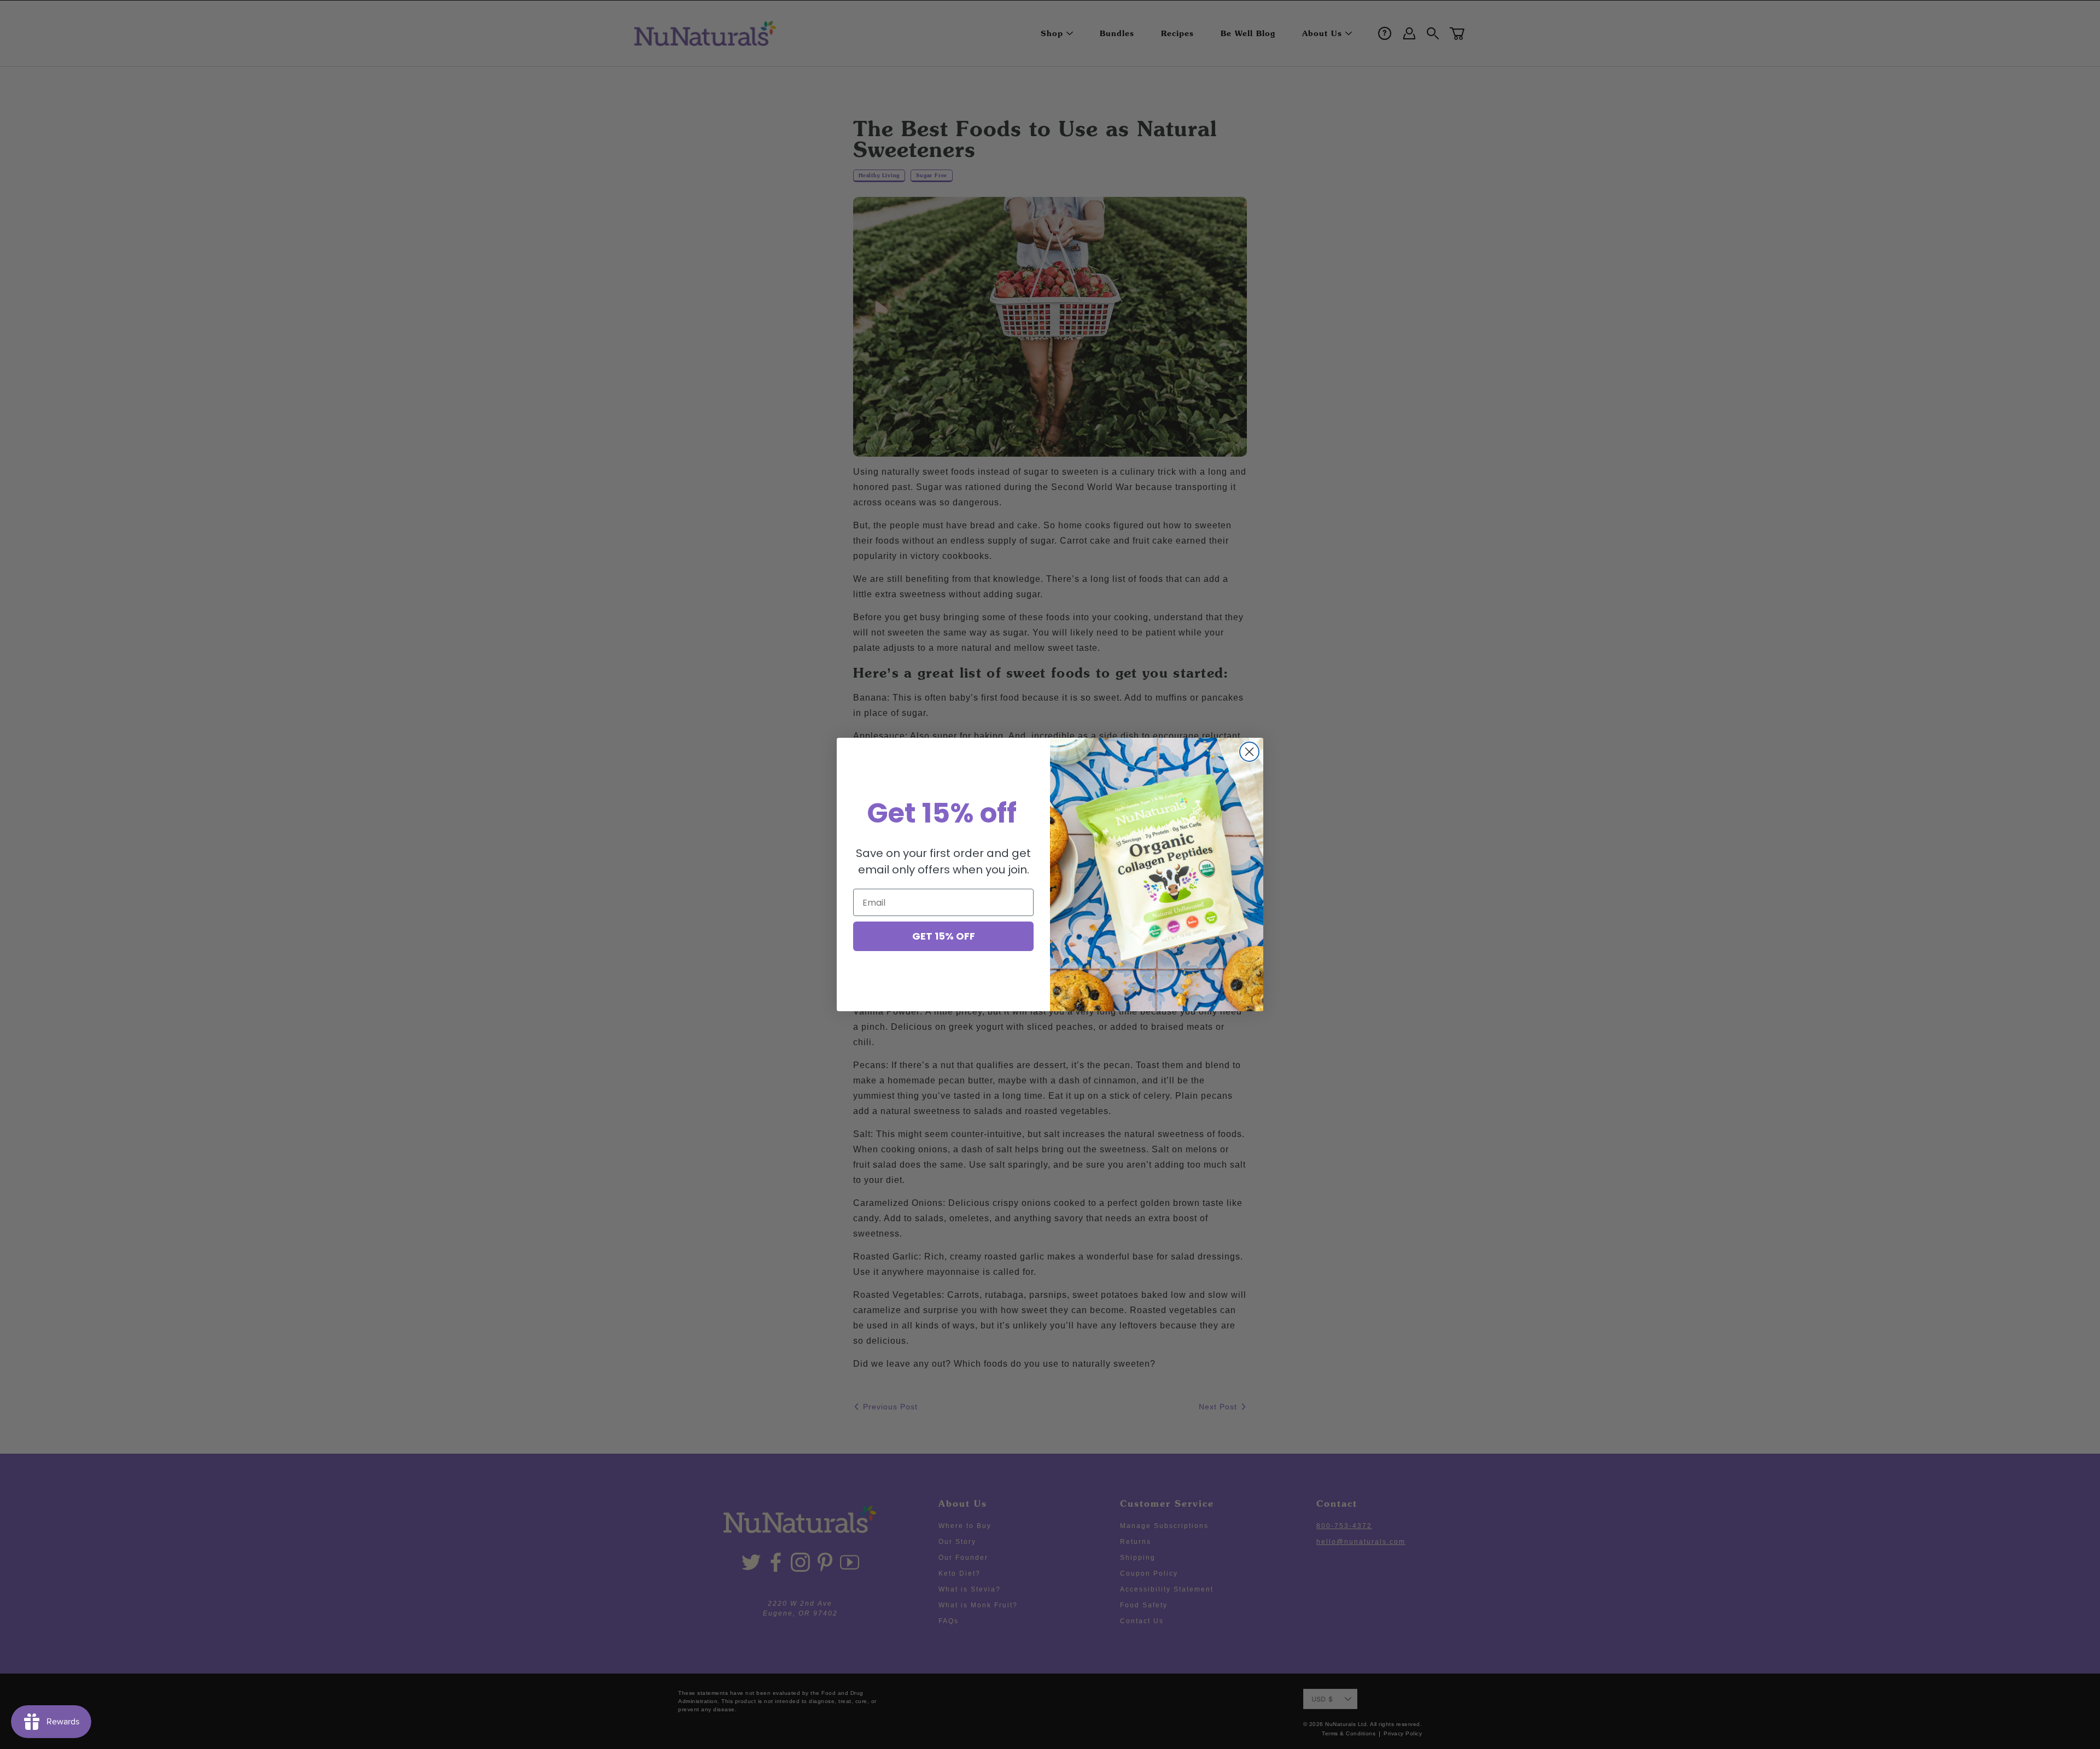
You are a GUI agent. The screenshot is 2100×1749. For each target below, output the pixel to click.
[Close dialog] (1249, 752)
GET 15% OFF (944, 936)
